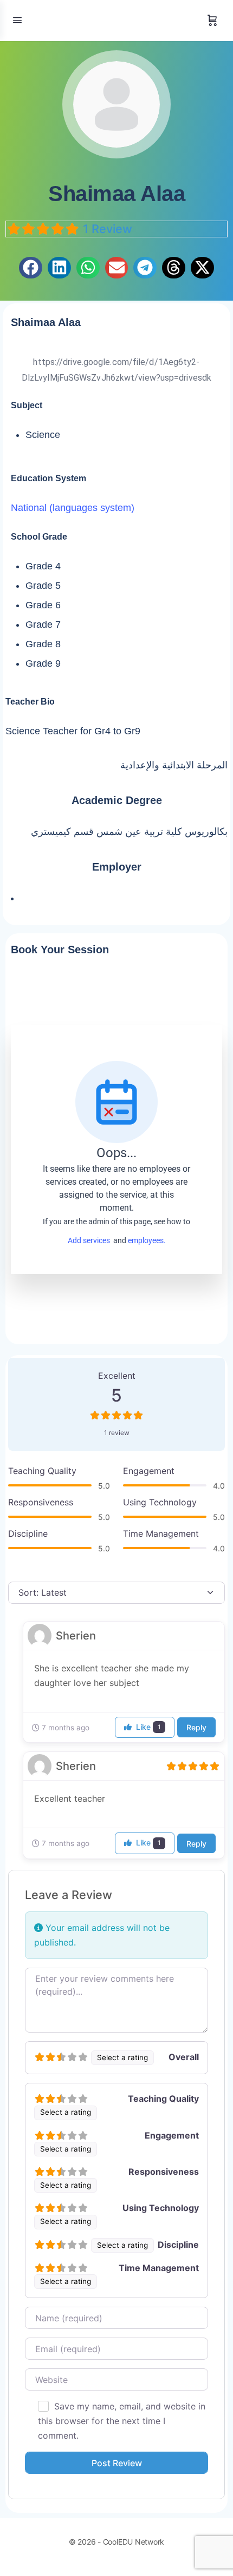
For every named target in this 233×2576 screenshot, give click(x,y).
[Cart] (212, 21)
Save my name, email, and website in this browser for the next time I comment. (122, 2421)
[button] (31, 268)
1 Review (108, 229)
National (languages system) (73, 508)
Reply (196, 1727)
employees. (147, 1240)
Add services (90, 1240)
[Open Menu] (17, 20)
